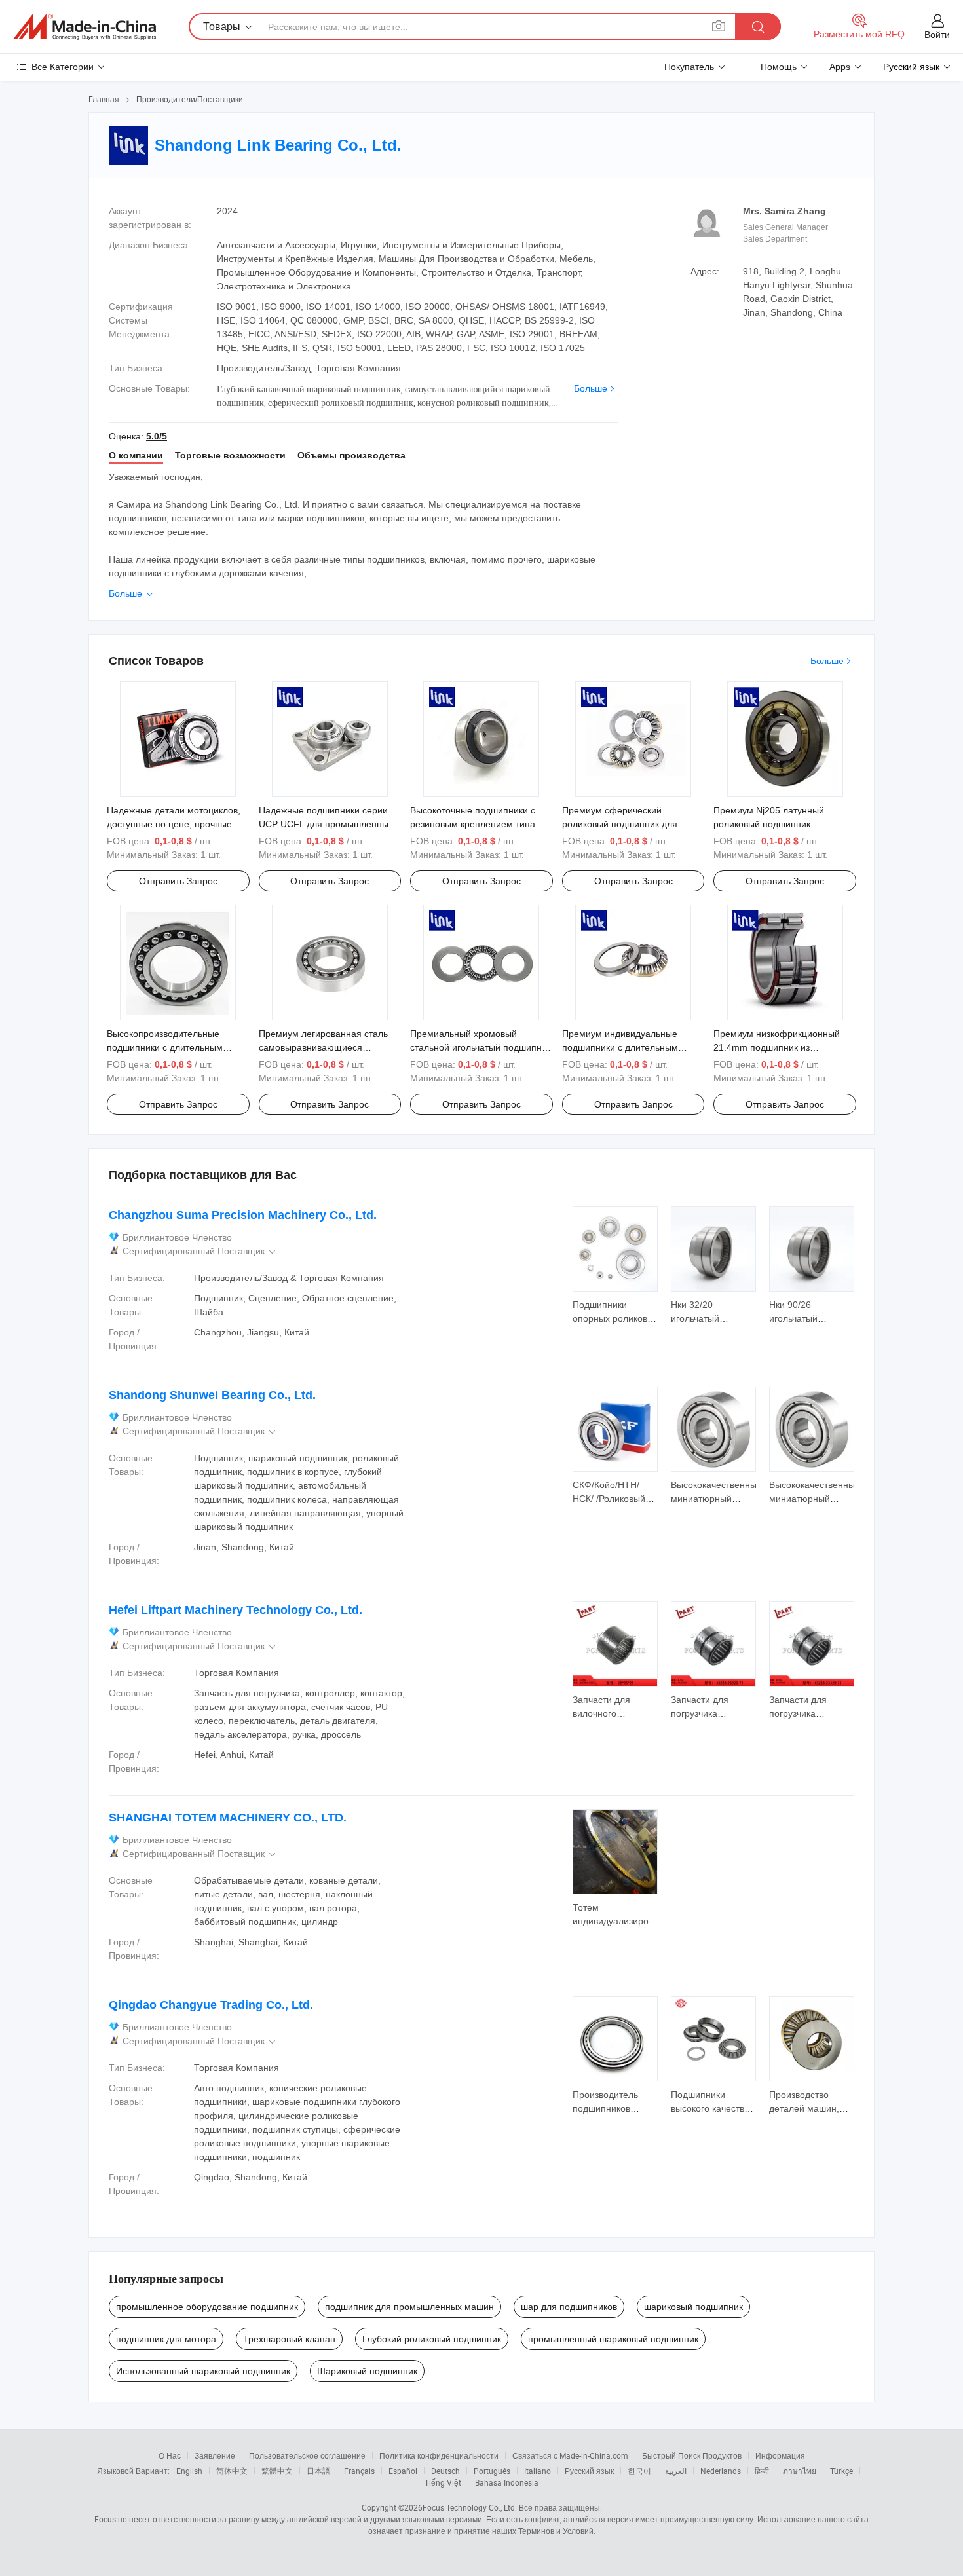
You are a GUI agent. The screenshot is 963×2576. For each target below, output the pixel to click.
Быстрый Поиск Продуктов (692, 2455)
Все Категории (63, 67)
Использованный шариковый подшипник (203, 2371)
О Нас (170, 2455)
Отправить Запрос (178, 881)
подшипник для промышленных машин (409, 2307)
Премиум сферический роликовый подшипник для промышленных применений (624, 824)
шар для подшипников (569, 2307)
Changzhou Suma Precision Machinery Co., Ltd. (243, 1215)
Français (359, 2471)
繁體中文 (277, 2471)
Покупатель (689, 67)
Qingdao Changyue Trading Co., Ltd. (211, 2005)
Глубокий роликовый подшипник (432, 2339)
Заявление (215, 2455)
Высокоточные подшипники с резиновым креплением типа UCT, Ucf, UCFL (473, 824)
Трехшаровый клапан (289, 2339)
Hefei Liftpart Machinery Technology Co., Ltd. (236, 1610)
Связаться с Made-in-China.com (570, 2455)
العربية (676, 2471)
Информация (780, 2455)
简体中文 (232, 2471)
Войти (937, 35)
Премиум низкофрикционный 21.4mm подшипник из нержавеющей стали (777, 1047)
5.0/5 (157, 436)
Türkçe (841, 2471)
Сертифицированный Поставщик (200, 1251)
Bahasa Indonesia (507, 2482)
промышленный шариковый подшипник (613, 2339)
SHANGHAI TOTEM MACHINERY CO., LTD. (228, 1818)
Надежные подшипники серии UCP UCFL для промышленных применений (326, 824)
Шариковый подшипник (367, 2371)
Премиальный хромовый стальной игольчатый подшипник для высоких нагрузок (481, 1047)
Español (403, 2471)
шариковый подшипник (693, 2307)
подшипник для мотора (166, 2339)
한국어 (639, 2471)
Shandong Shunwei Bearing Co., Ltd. (212, 1395)
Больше (591, 388)
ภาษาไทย (800, 2471)
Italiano (538, 2471)
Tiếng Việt (443, 2482)
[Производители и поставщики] (85, 27)
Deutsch (445, 2471)
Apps (840, 67)
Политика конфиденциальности (439, 2455)
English (189, 2471)
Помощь (779, 67)
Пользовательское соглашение (307, 2455)
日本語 (318, 2471)
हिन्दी (762, 2471)
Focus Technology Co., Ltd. (470, 2507)
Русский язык (589, 2471)
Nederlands (721, 2471)
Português (492, 2471)
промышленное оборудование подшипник (207, 2307)
